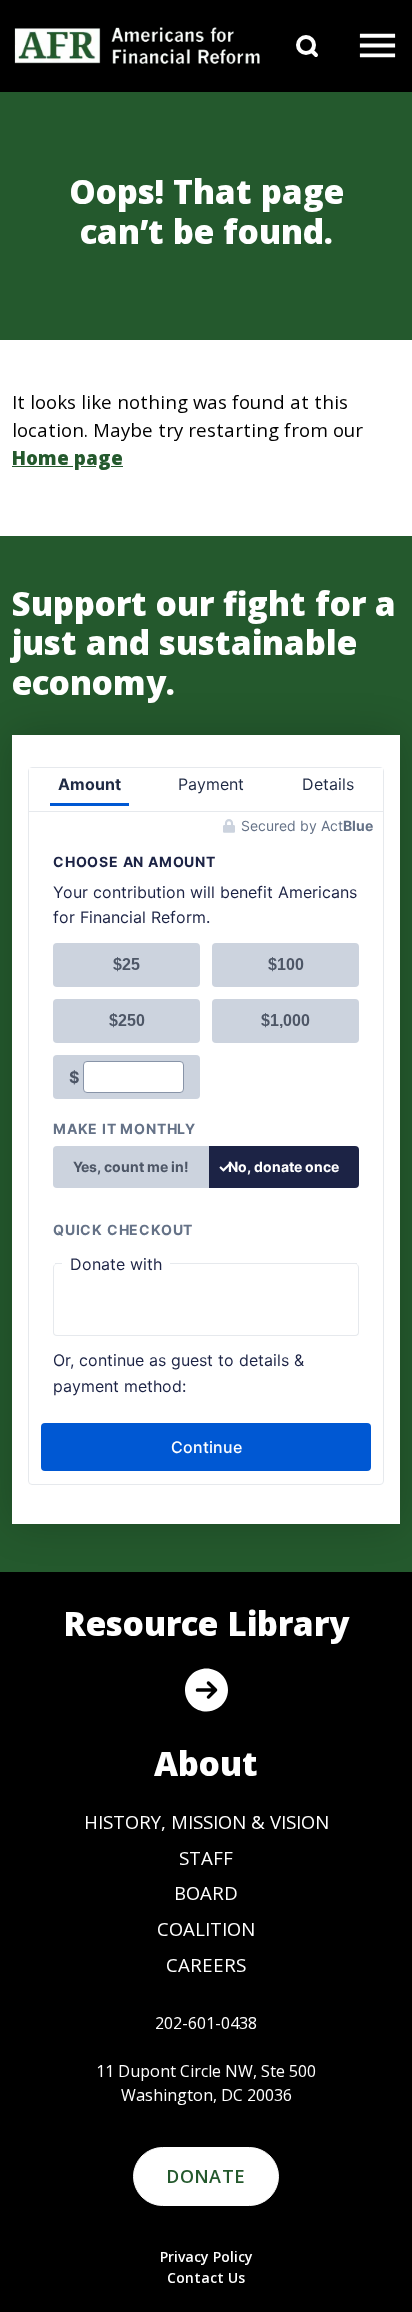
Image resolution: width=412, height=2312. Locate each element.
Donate (205, 2176)
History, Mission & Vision (206, 1821)
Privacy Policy (206, 2256)
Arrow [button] (206, 1690)
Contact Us (206, 2277)
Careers (206, 1964)
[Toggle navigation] (378, 46)
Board (206, 1892)
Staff (206, 1857)
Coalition (206, 1928)
